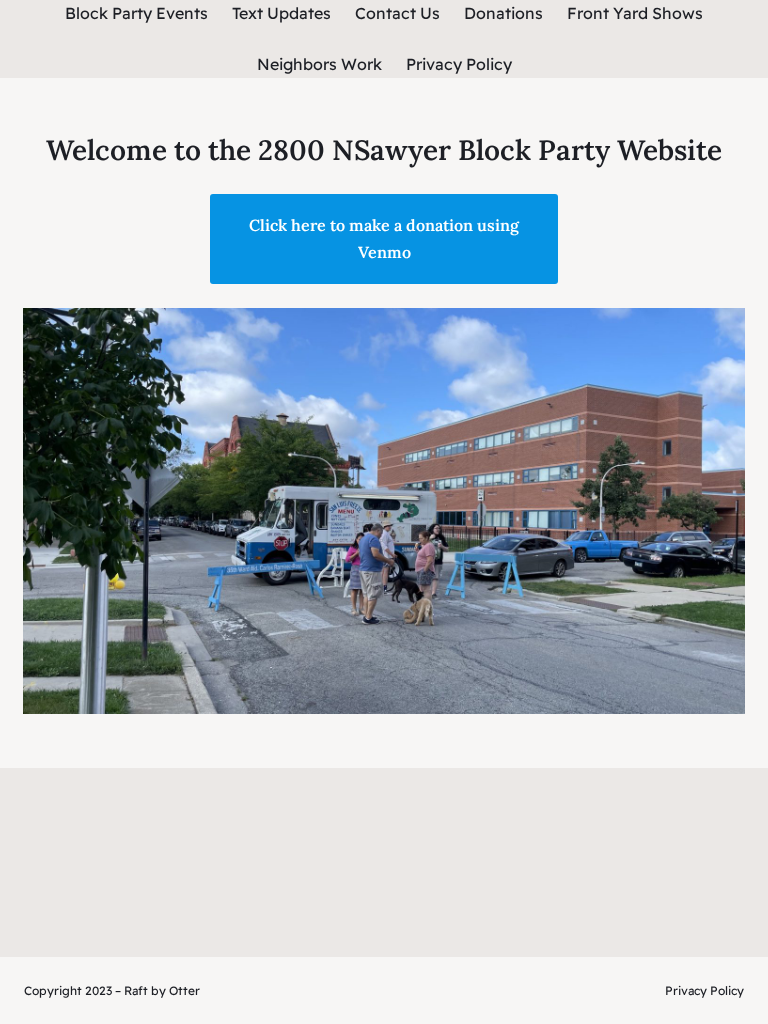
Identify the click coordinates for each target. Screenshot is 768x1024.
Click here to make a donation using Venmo (384, 238)
